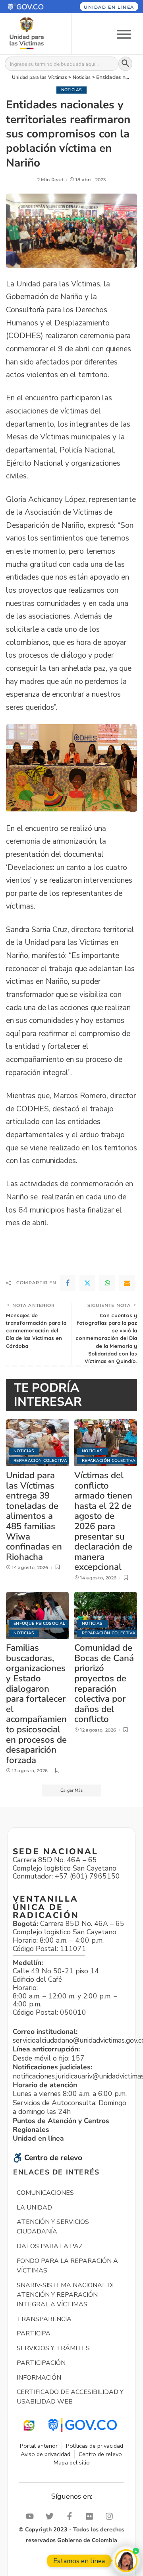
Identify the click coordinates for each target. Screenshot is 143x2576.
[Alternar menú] (124, 34)
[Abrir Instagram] (111, 2516)
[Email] (127, 1283)
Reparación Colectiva (40, 1460)
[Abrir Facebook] (71, 2516)
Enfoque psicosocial (40, 1623)
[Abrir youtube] (32, 2516)
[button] (31, 7)
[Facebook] (68, 1283)
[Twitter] (87, 1283)
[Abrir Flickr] (91, 2516)
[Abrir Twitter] (52, 2516)
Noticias (72, 90)
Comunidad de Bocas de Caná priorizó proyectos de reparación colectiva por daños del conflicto (104, 1683)
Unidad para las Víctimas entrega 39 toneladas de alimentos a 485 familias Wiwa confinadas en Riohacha (34, 1516)
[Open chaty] (126, 2561)
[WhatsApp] (107, 1283)
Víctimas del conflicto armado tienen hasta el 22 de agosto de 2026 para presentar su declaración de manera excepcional (103, 1521)
